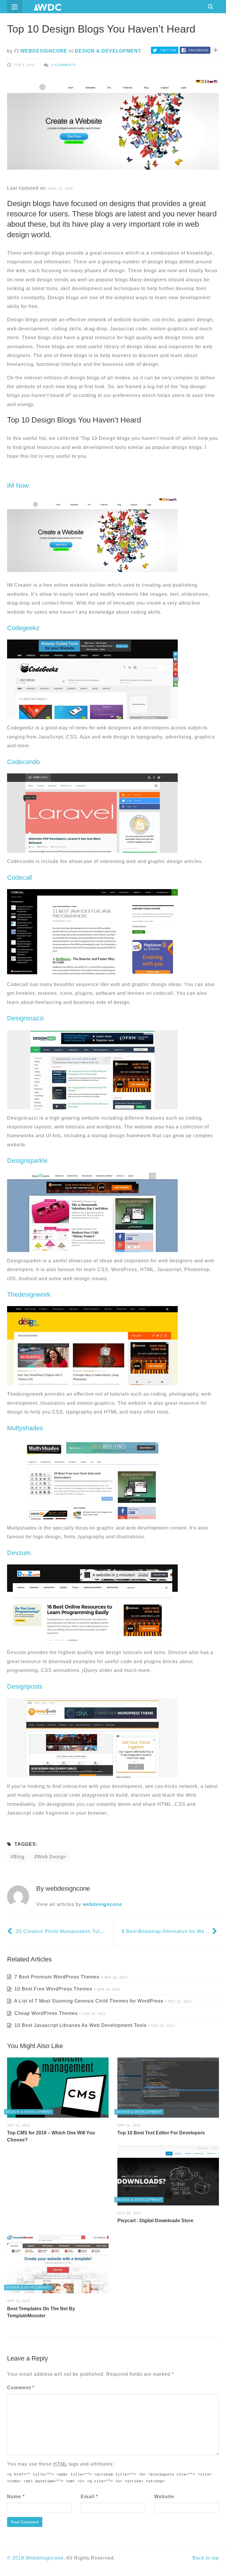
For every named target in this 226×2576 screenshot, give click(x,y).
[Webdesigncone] (48, 7)
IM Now (18, 486)
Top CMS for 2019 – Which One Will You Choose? (51, 2136)
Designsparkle (27, 1161)
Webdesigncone (45, 2558)
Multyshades (25, 1428)
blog (19, 1857)
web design (52, 1857)
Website (164, 2497)
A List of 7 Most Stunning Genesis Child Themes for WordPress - (102, 2001)
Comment (21, 2388)
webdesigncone (43, 51)
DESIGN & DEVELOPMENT (108, 51)
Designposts (25, 1686)
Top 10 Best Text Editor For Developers (161, 2133)
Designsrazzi (25, 1018)
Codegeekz (23, 628)
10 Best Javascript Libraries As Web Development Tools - (94, 2025)
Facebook (199, 50)
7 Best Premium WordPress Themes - (70, 1977)
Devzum (19, 1553)
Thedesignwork (29, 1294)
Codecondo (23, 762)
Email (89, 2497)
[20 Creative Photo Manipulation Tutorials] (10, 1931)
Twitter (168, 50)
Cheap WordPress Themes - (59, 2013)
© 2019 (16, 2558)
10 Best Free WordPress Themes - (67, 1989)
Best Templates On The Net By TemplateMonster (41, 2312)
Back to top (206, 2558)
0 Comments (64, 65)
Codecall (20, 878)
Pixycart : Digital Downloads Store (155, 2221)
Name (16, 2497)
